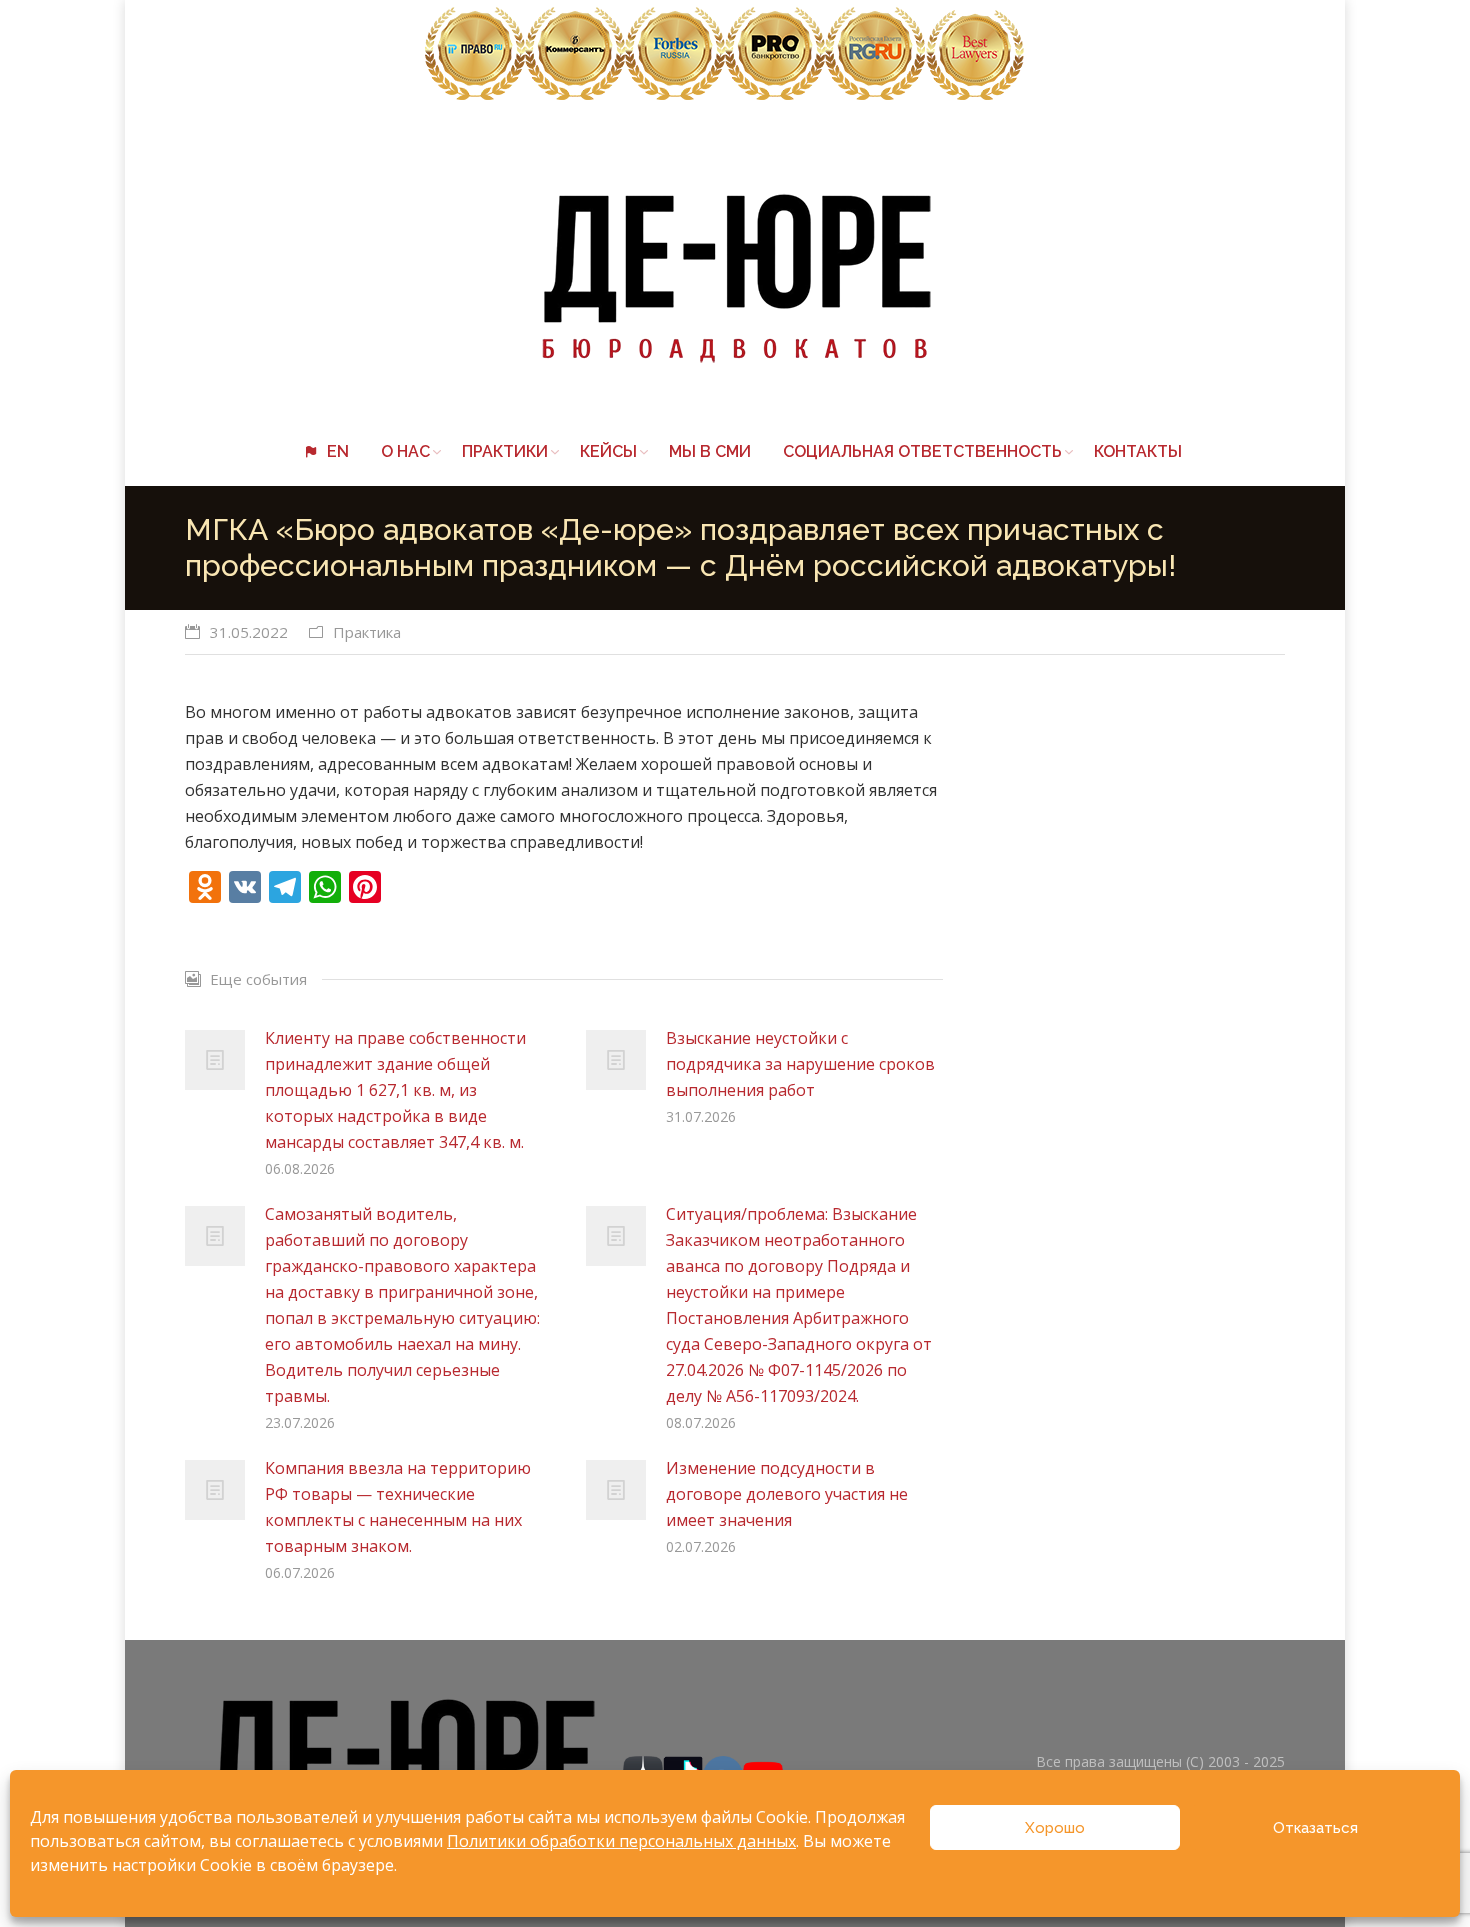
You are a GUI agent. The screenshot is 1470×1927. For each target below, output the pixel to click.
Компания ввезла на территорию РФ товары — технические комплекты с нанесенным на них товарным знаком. (398, 1507)
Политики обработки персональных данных (621, 1841)
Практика (367, 632)
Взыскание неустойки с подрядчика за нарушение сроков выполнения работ (800, 1064)
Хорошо (1055, 1828)
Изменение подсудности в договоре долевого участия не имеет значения (787, 1494)
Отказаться (1315, 1828)
